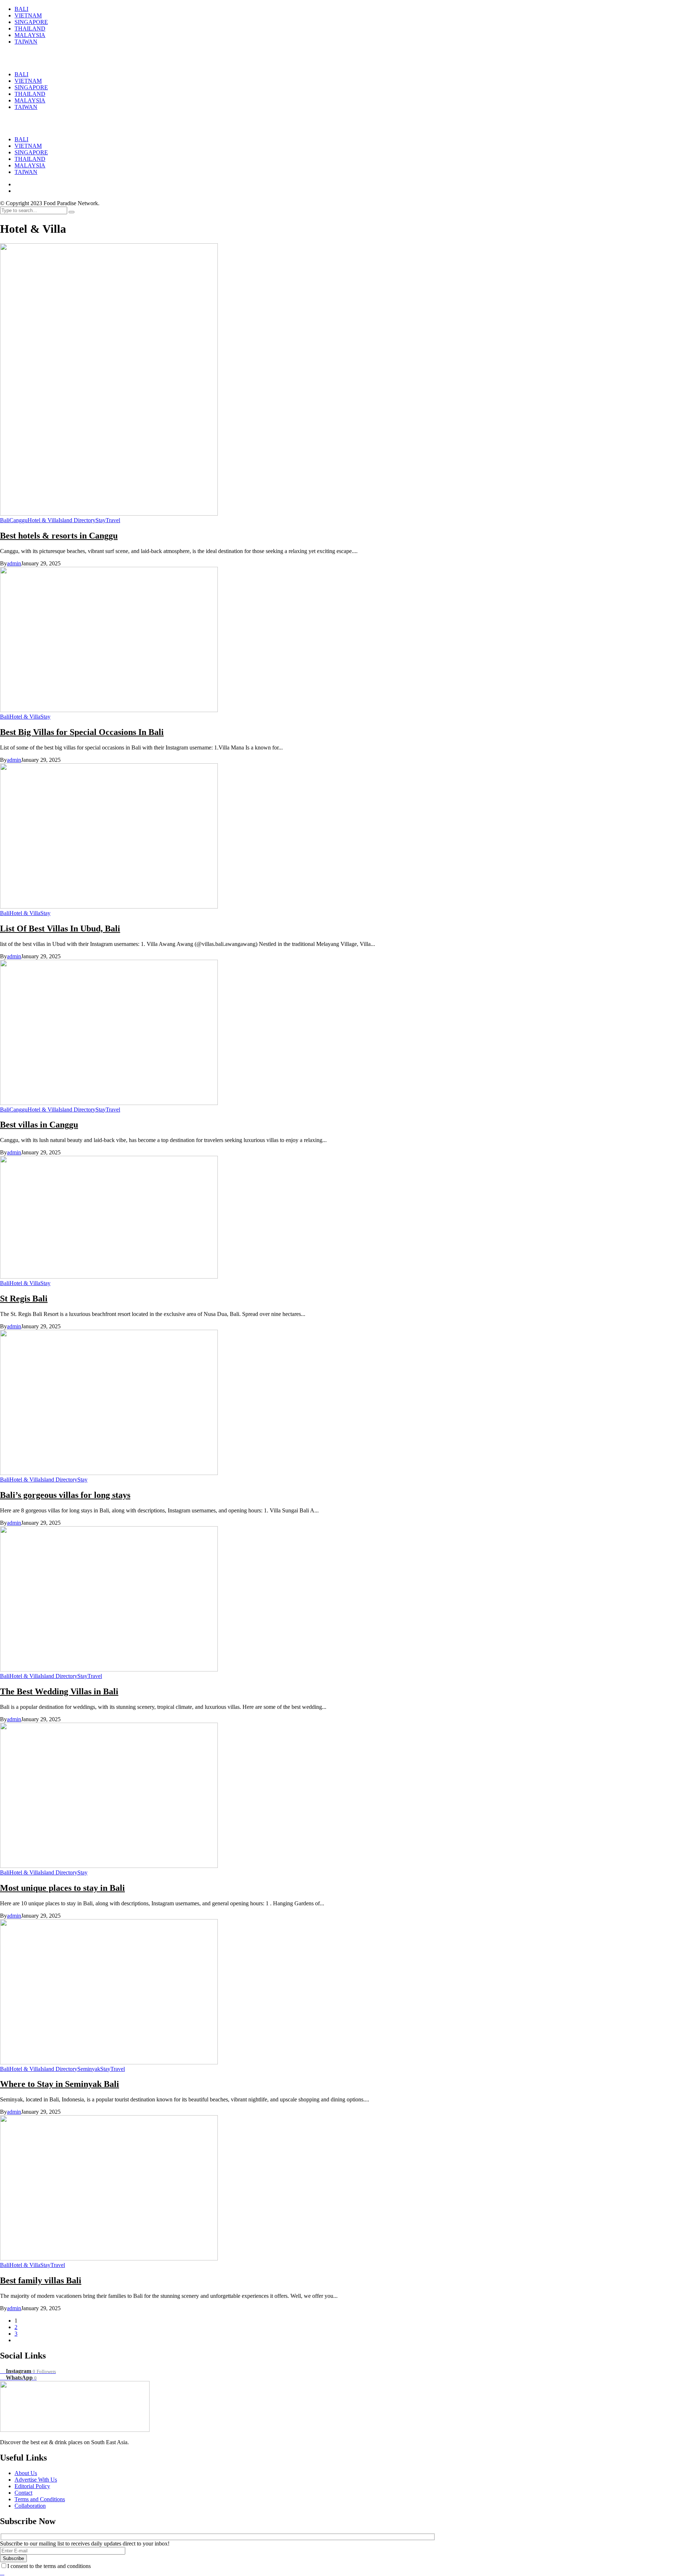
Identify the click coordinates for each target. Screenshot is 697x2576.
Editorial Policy (32, 2486)
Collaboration (30, 2506)
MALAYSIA (30, 165)
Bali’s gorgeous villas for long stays (65, 1495)
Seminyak (89, 2069)
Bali (5, 520)
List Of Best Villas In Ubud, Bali (60, 929)
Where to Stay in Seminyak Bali (60, 2084)
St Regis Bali (24, 1299)
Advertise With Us (36, 2480)
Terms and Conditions (40, 2499)
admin (14, 563)
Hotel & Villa (43, 520)
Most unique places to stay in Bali (62, 1888)
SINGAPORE (31, 152)
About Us (26, 2473)
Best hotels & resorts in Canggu (59, 536)
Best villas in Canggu (39, 1125)
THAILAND (30, 159)
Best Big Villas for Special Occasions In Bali (82, 732)
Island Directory (77, 520)
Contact (23, 2493)
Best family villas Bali (41, 2280)
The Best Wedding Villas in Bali (59, 1691)
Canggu (19, 520)
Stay (101, 520)
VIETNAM (28, 146)
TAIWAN (26, 172)
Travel (113, 520)
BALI (21, 139)
